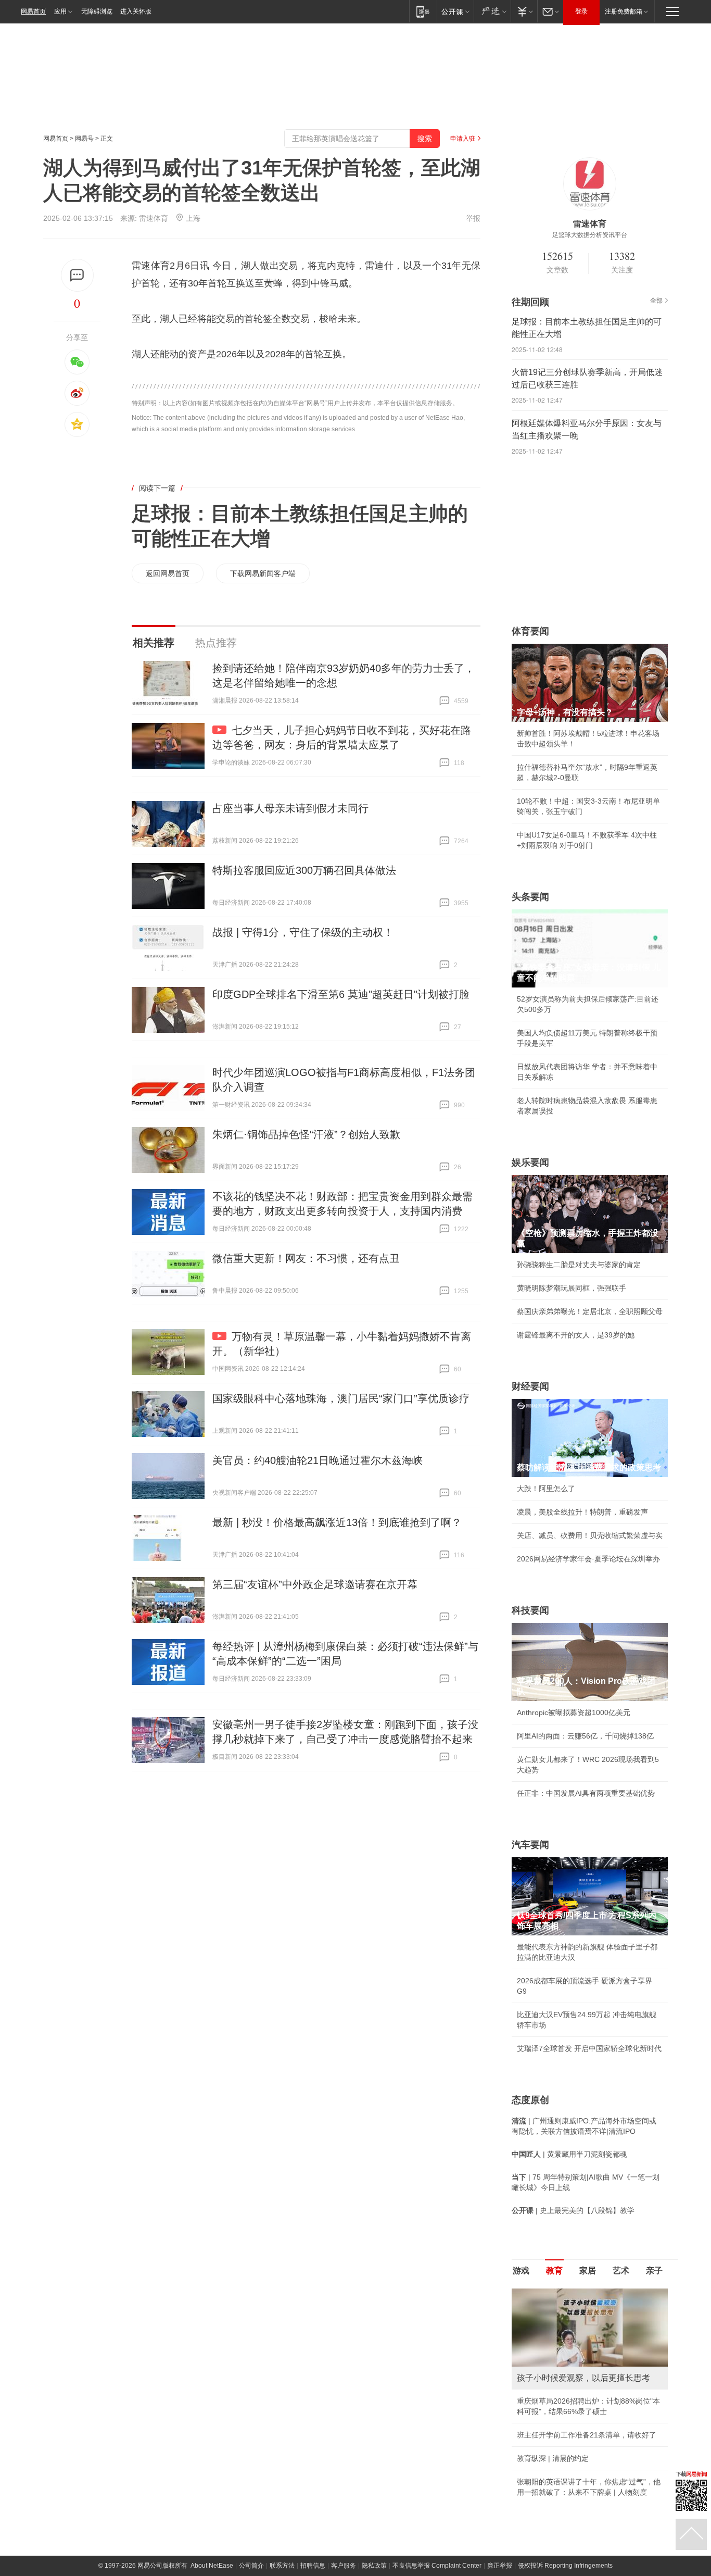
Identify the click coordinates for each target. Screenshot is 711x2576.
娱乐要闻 (530, 1162)
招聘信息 (313, 2566)
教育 (554, 2271)
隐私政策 (374, 2566)
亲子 (654, 2271)
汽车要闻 (530, 1845)
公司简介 (251, 2566)
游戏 (521, 2271)
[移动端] (423, 11)
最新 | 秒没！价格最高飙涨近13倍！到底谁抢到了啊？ (337, 1522)
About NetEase (212, 2566)
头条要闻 (530, 897)
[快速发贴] (77, 275)
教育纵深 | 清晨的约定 (553, 2458)
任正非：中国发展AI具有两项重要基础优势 (586, 1793)
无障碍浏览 (97, 11)
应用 (60, 11)
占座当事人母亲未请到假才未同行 (290, 808)
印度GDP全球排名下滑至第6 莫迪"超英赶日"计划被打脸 (341, 994)
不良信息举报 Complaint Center (437, 2566)
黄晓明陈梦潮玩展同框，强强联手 (572, 1288)
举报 (473, 218)
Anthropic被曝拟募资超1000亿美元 (574, 1712)
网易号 (84, 139)
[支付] (524, 11)
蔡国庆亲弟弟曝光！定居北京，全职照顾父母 (590, 1311)
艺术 (621, 2271)
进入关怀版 (136, 11)
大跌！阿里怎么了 (546, 1489)
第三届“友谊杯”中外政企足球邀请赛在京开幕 (315, 1584)
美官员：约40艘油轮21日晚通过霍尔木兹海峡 (318, 1460)
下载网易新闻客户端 (263, 573)
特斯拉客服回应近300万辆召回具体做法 (304, 870)
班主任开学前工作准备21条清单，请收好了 (587, 2435)
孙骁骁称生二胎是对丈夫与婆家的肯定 (579, 1265)
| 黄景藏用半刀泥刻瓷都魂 (569, 2154)
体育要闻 (530, 631)
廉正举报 (500, 2566)
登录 (581, 11)
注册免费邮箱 (624, 11)
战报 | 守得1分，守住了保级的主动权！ (303, 932)
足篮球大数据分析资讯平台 (590, 235)
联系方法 (282, 2566)
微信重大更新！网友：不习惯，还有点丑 (306, 1258)
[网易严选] (492, 11)
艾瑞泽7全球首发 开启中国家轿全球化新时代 (589, 2048)
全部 (656, 301)
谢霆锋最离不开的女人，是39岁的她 (576, 1335)
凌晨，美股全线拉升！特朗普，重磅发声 (582, 1512)
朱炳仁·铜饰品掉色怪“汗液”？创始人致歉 (306, 1134)
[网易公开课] (455, 11)
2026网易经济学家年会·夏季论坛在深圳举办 (588, 1559)
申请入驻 (463, 139)
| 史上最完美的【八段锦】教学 (573, 2210)
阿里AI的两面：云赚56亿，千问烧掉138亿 (585, 1736)
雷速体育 (154, 218)
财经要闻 (530, 1386)
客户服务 (344, 2566)
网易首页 (33, 11)
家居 (588, 2271)
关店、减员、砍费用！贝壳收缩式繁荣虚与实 (590, 1535)
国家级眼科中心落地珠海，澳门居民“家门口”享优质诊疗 (341, 1398)
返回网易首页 (168, 573)
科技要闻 (530, 1610)
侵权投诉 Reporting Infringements (565, 2566)
